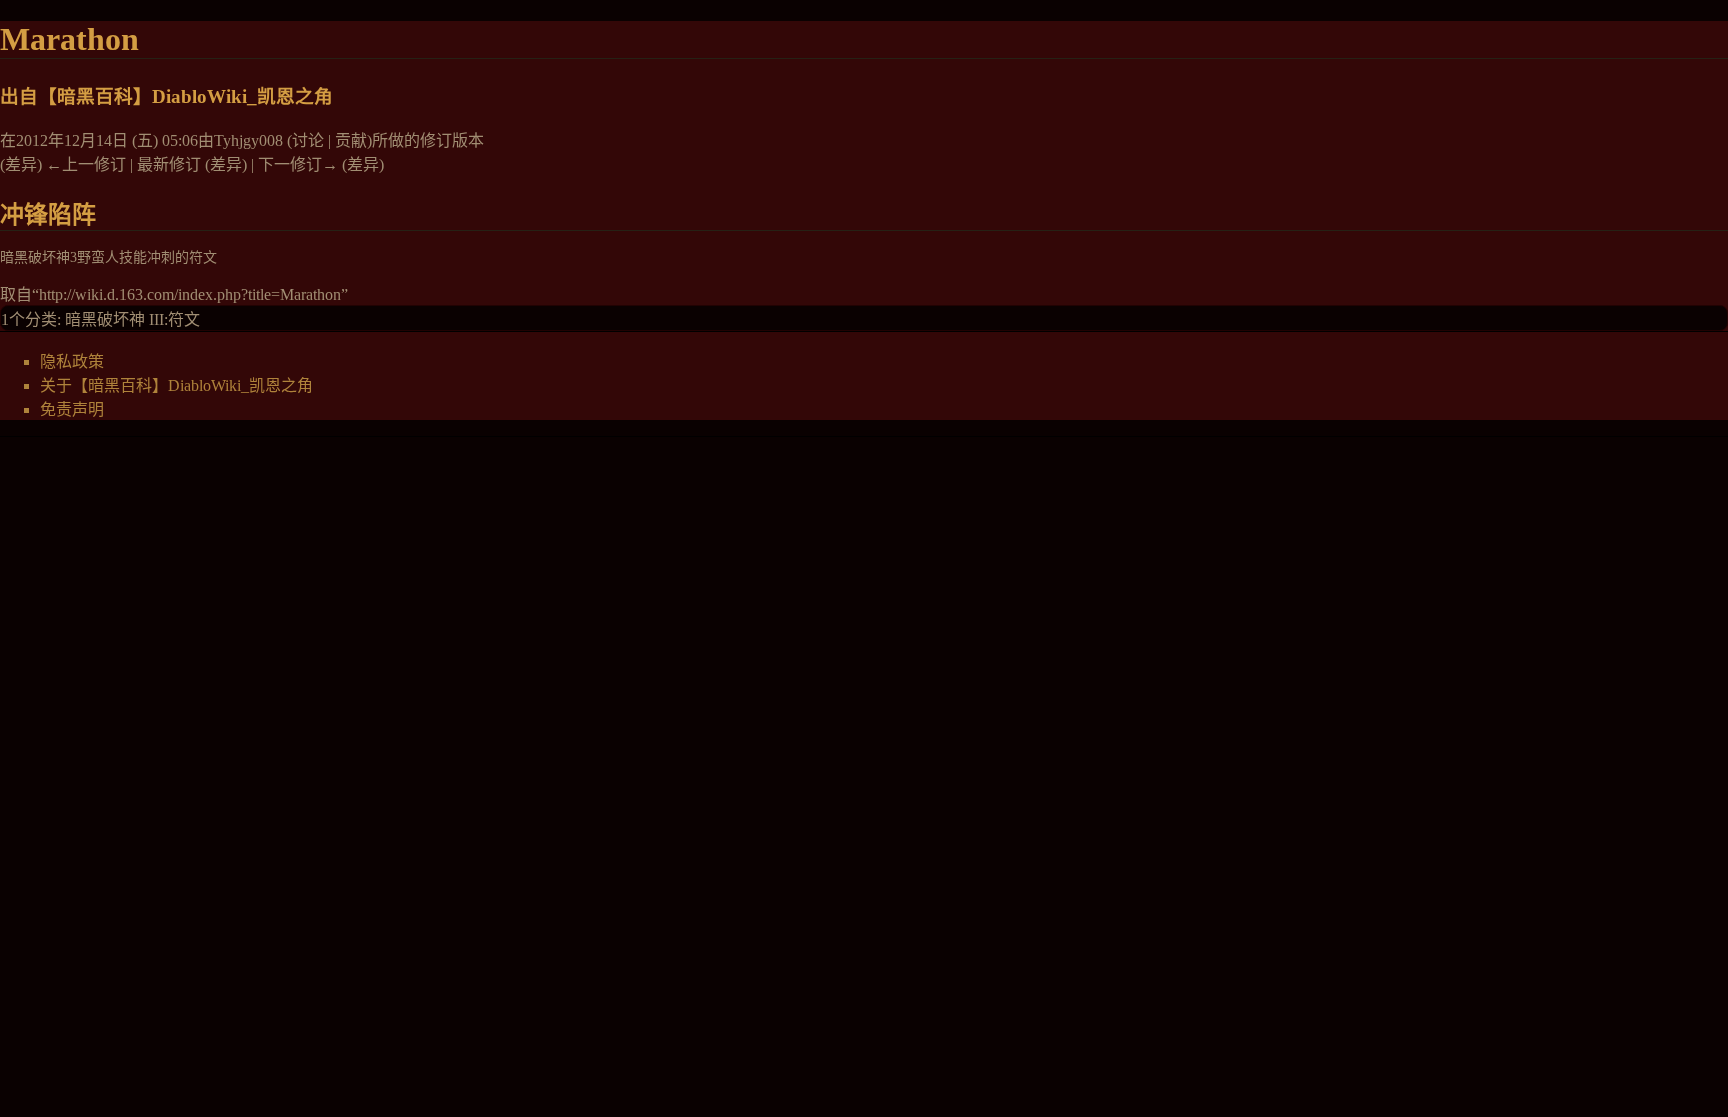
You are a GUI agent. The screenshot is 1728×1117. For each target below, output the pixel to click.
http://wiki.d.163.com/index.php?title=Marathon (190, 294)
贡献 (351, 140)
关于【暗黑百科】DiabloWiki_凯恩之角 (176, 385)
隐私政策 (72, 361)
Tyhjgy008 (248, 140)
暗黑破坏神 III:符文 (132, 319)
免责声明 (72, 409)
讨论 (308, 140)
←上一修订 (86, 164)
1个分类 (29, 319)
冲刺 (161, 257)
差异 (21, 164)
